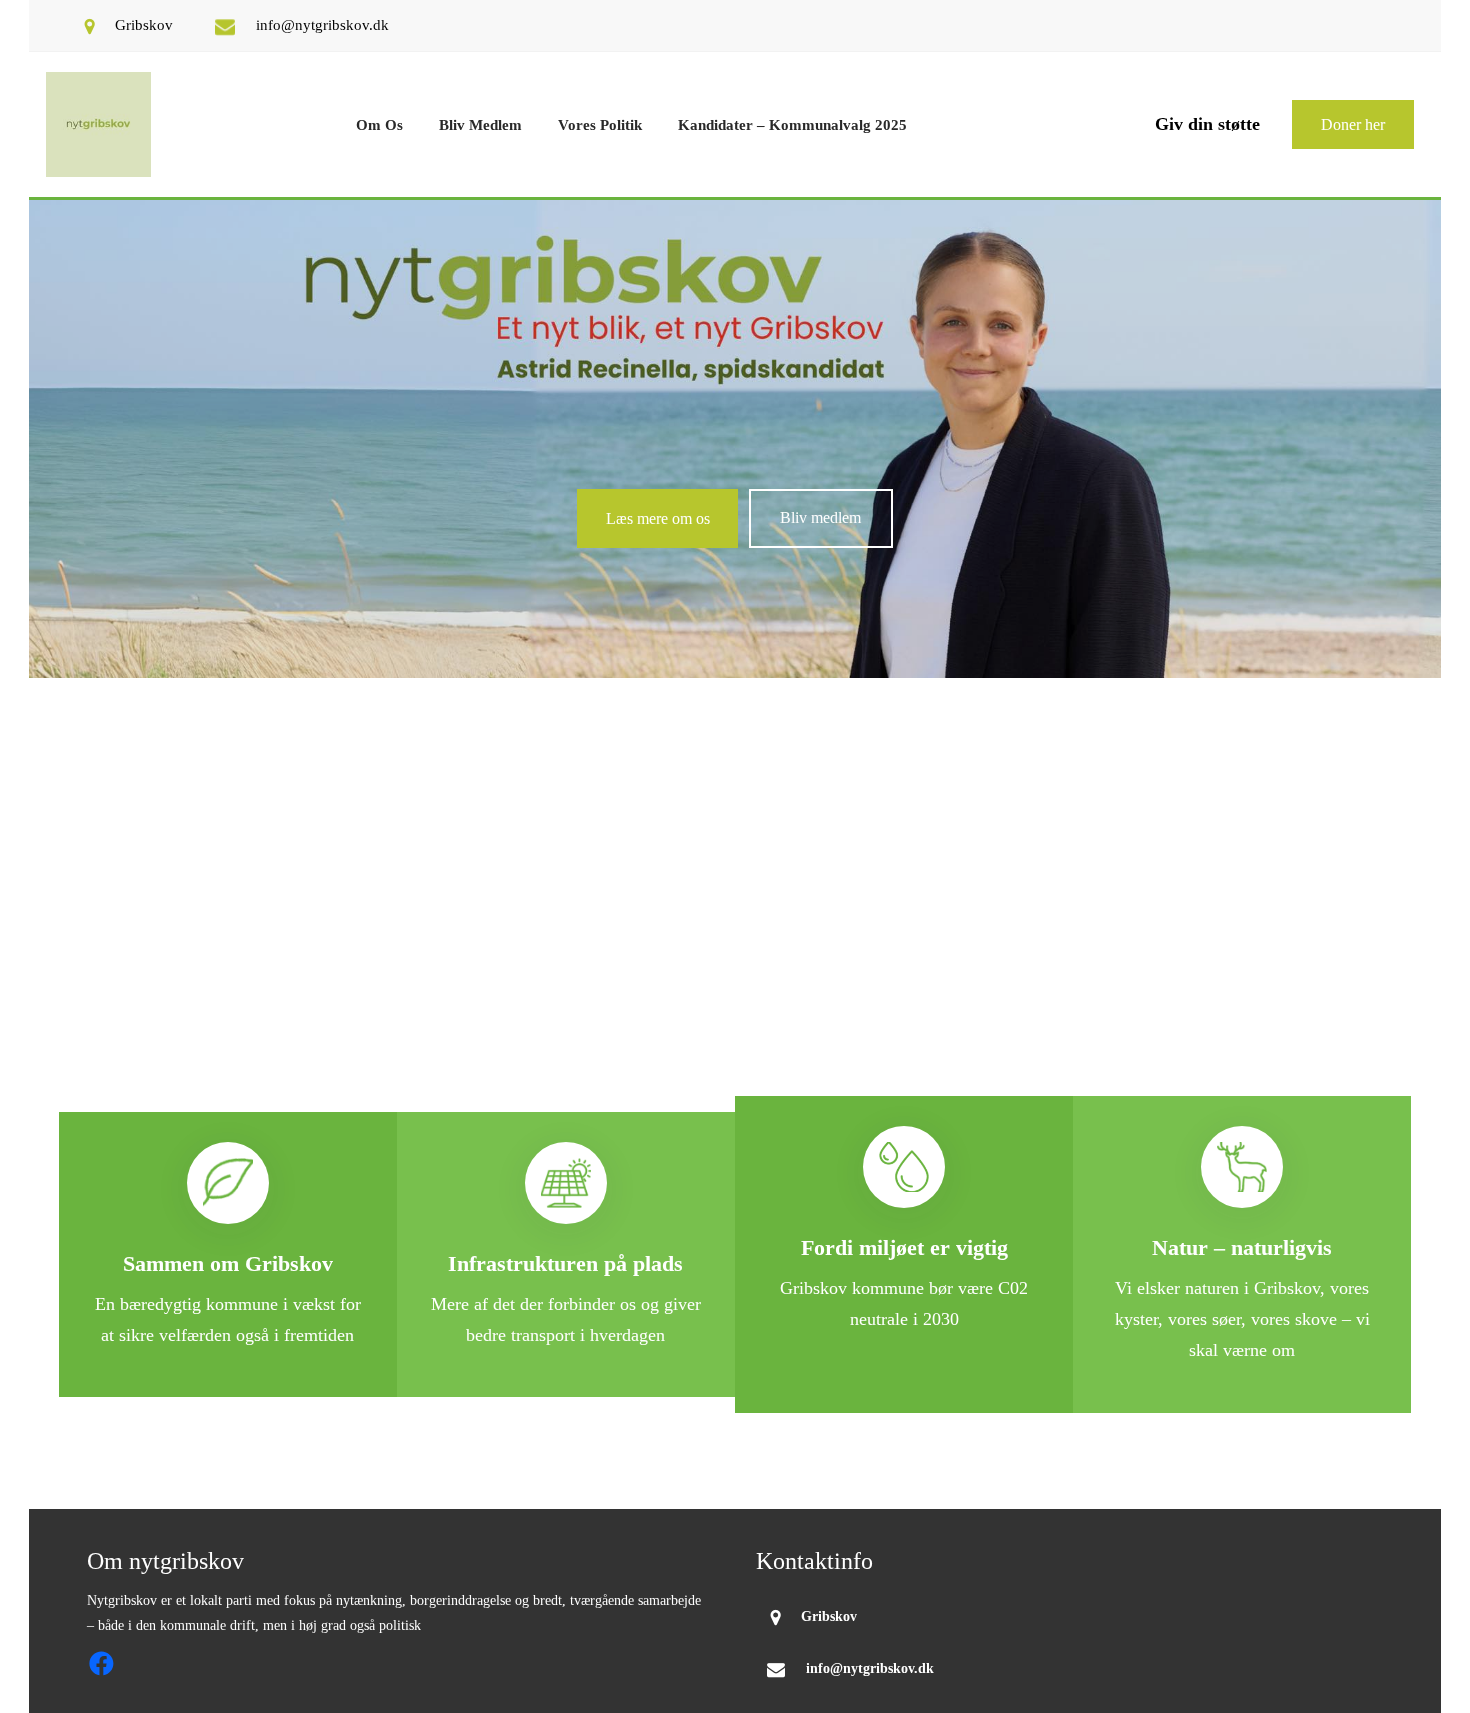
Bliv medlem (820, 517)
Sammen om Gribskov (228, 1263)
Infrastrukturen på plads (565, 1263)
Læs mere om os (658, 518)
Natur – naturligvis (1242, 1247)
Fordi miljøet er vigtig (904, 1247)
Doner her (1353, 124)
